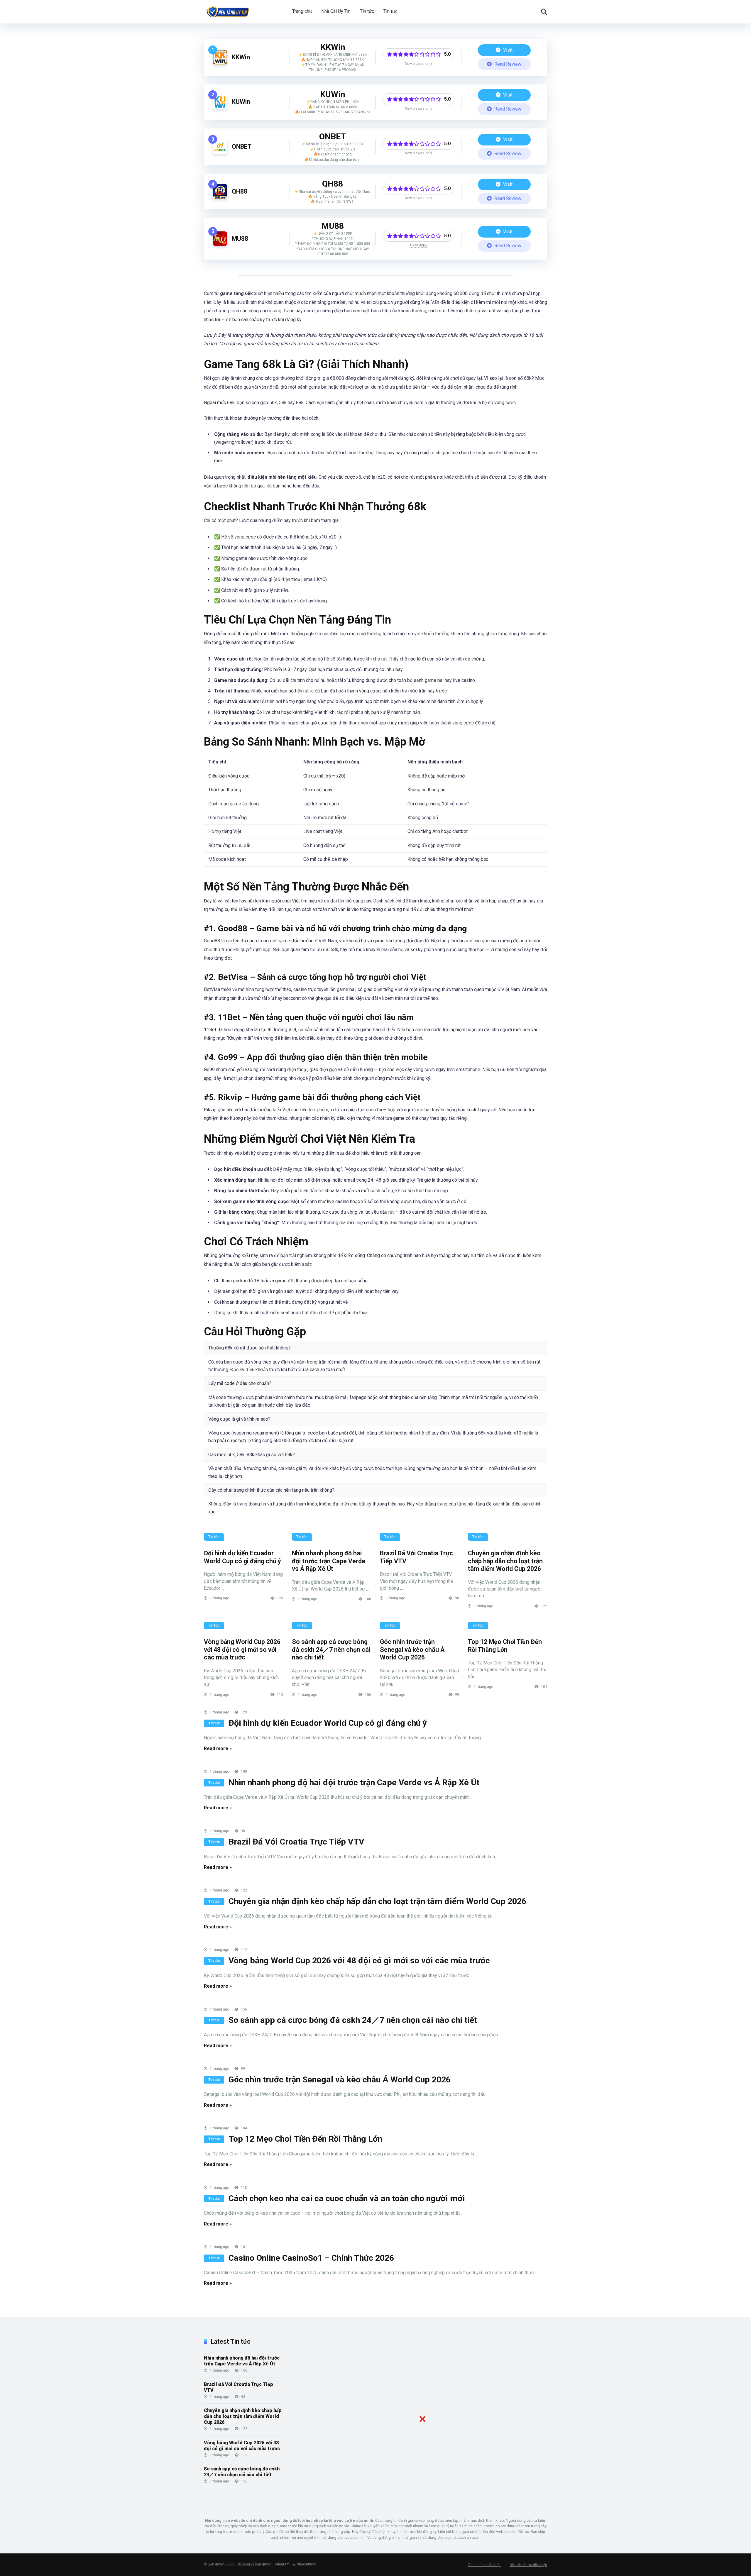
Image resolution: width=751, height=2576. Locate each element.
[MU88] (220, 244)
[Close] (422, 2419)
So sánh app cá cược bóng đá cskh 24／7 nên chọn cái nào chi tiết (331, 1649)
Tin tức (367, 11)
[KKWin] (220, 63)
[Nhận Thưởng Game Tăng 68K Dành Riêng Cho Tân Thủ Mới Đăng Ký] (228, 10)
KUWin (241, 102)
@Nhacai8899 (305, 2564)
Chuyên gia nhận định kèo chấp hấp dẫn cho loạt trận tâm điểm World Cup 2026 (505, 1561)
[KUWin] (220, 108)
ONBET (242, 147)
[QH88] (220, 197)
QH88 (240, 191)
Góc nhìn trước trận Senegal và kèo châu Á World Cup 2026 (412, 1649)
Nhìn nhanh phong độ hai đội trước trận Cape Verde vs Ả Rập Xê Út (329, 1561)
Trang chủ (302, 11)
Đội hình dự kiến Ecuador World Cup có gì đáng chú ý (242, 1557)
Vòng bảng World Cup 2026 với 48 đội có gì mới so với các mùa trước (242, 1649)
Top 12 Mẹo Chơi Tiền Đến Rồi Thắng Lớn (505, 1646)
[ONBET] (220, 152)
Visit (507, 50)
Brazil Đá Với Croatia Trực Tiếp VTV (296, 1842)
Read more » (218, 1748)
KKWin (241, 57)
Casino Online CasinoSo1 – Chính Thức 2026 (311, 2258)
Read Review (507, 64)
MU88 (240, 239)
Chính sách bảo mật (484, 2565)
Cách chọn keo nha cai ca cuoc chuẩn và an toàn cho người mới (347, 2198)
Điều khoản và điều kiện (528, 2565)
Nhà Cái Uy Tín (336, 11)
